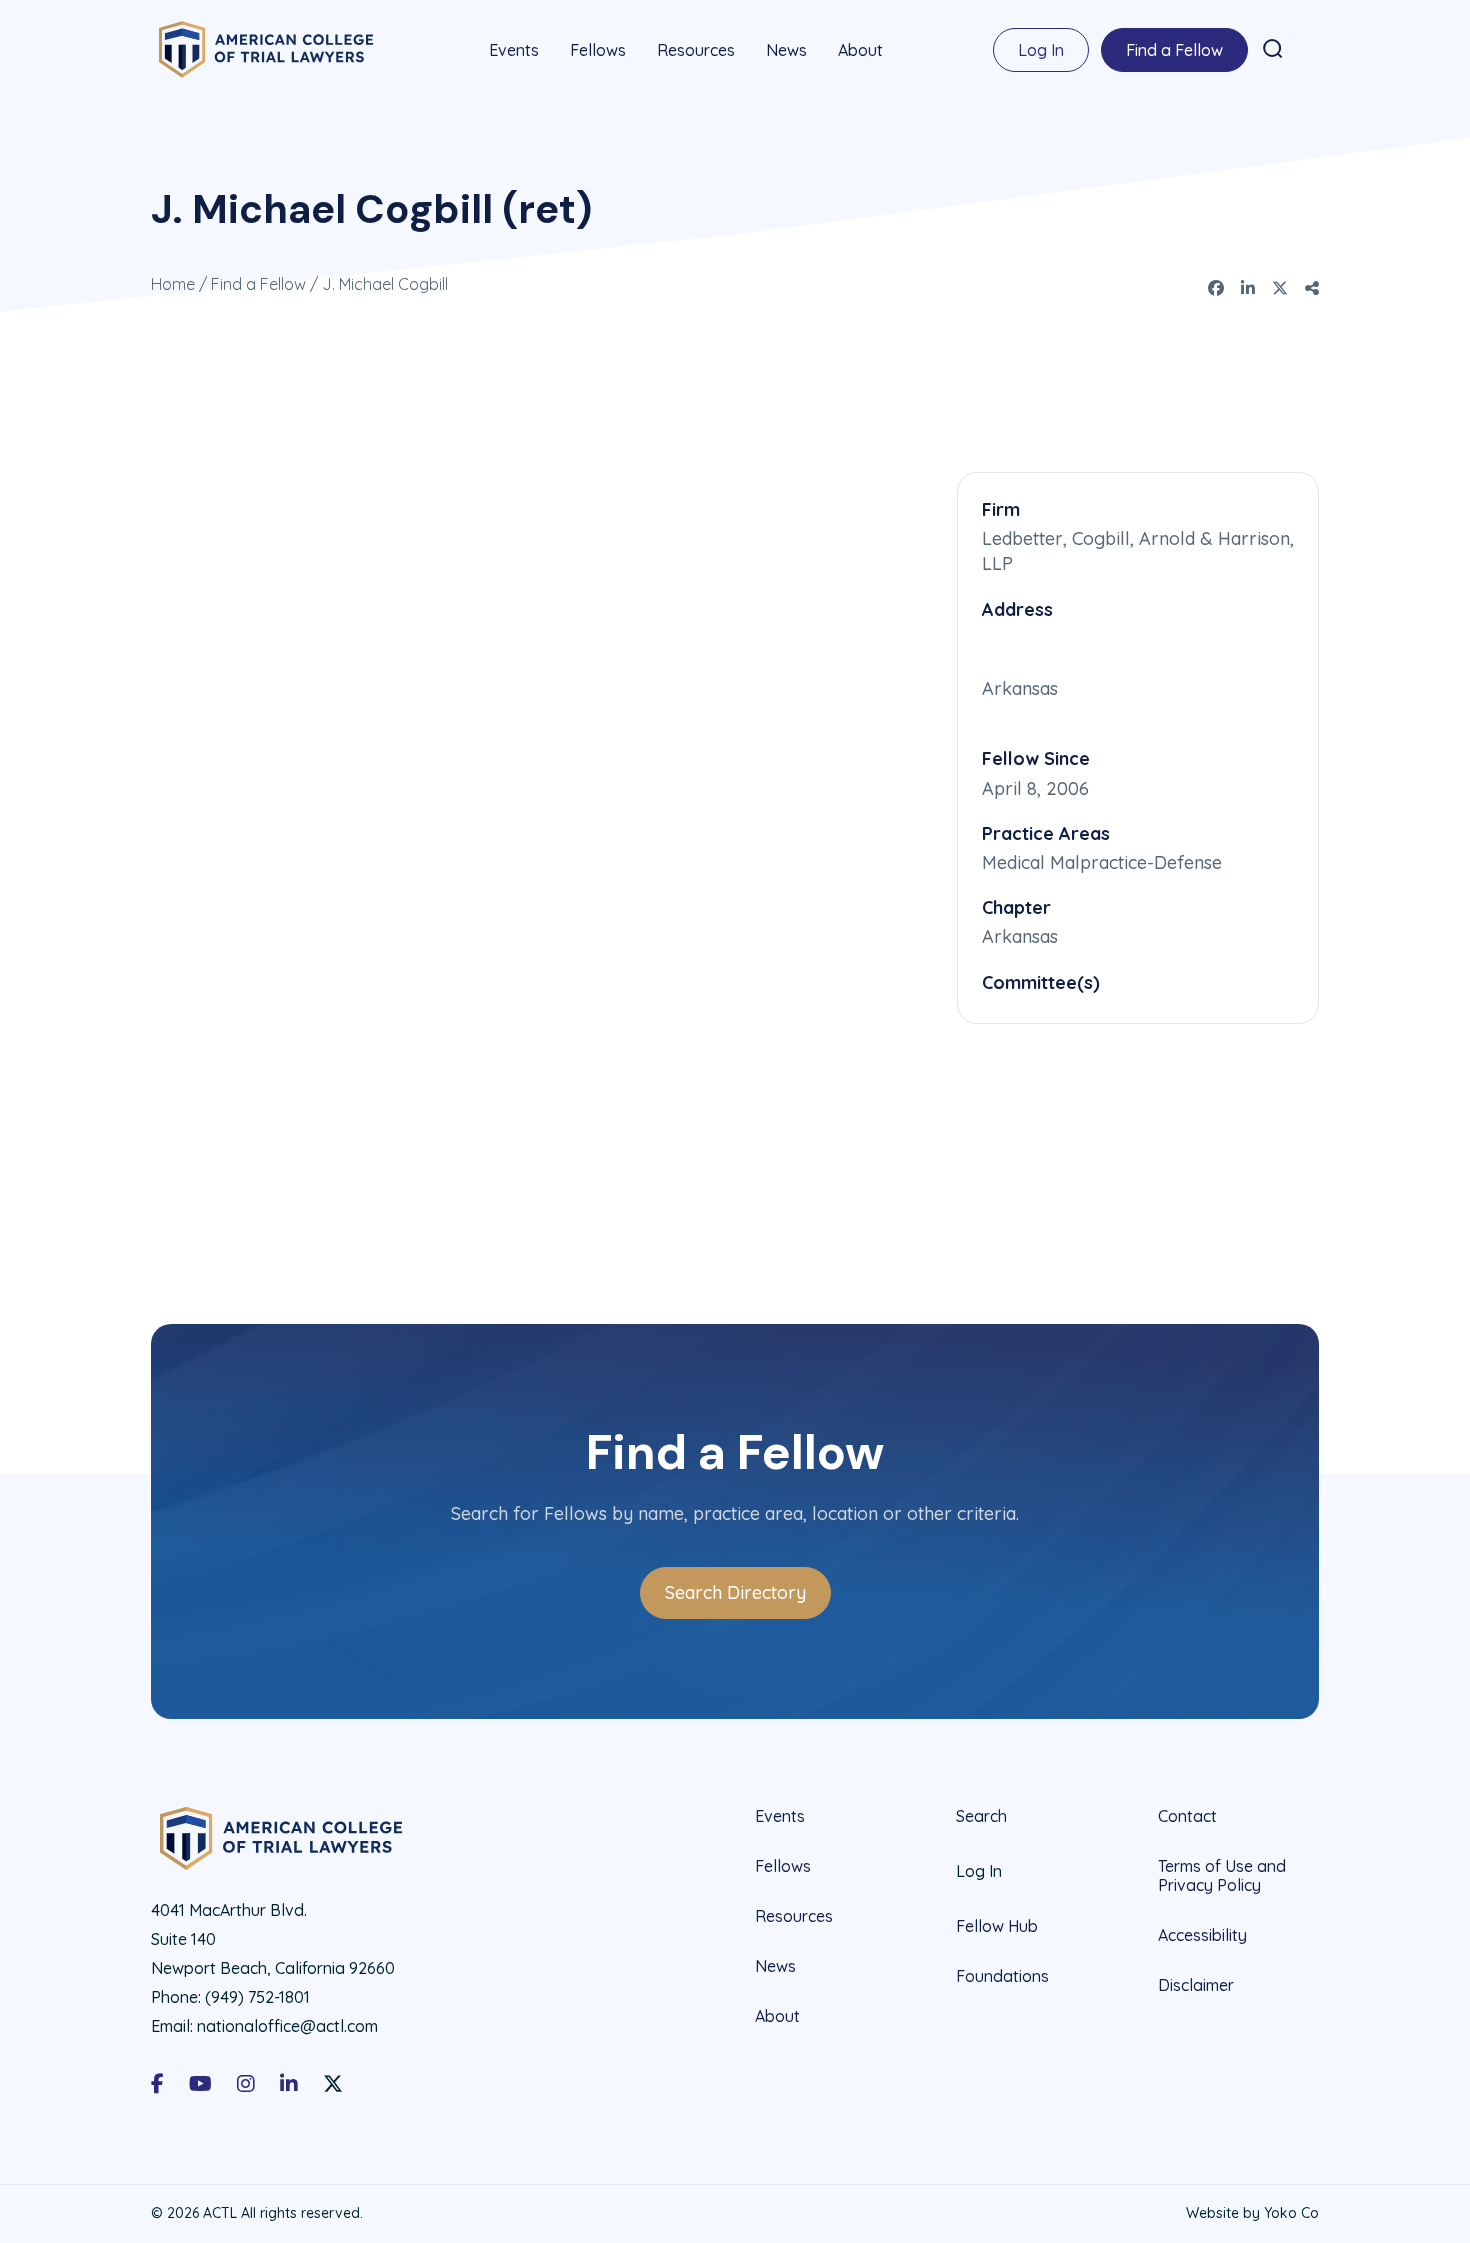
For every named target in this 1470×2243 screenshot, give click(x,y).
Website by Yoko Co (1252, 2213)
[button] (1273, 49)
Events (514, 50)
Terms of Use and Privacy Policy (1222, 1875)
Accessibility (1202, 1935)
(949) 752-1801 (257, 1997)
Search (981, 1816)
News (786, 50)
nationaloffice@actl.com (287, 2026)
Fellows (598, 50)
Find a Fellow (1174, 50)
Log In (1041, 50)
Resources (696, 50)
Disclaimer (1196, 1985)
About (860, 50)
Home (173, 284)
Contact (1187, 1816)
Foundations (1002, 1976)
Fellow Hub (997, 1926)
